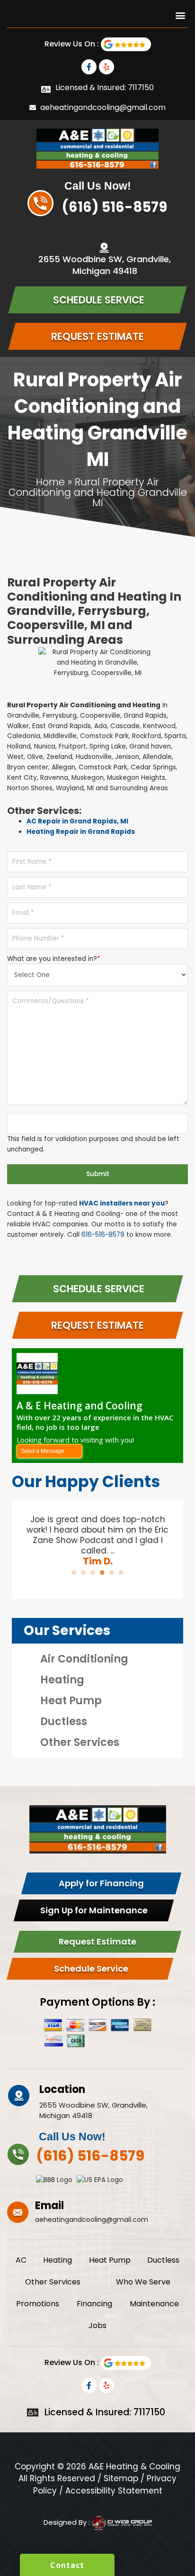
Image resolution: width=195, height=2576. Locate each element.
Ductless (64, 1722)
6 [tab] (121, 1572)
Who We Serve (143, 2282)
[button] (180, 15)
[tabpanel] (97, 1535)
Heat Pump (71, 1701)
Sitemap (121, 2478)
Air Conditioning (84, 1659)
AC (21, 2260)
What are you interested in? (54, 959)
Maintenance (154, 2304)
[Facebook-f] (89, 67)
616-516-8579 (103, 1235)
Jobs (97, 2325)
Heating (62, 1680)
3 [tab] (93, 1572)
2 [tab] (83, 1572)
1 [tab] (74, 1572)
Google (126, 44)
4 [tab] (102, 1572)
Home (50, 482)
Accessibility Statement (114, 2491)
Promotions (38, 2304)
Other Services (80, 1742)
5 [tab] (112, 1572)
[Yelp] (106, 67)
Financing (94, 2304)
